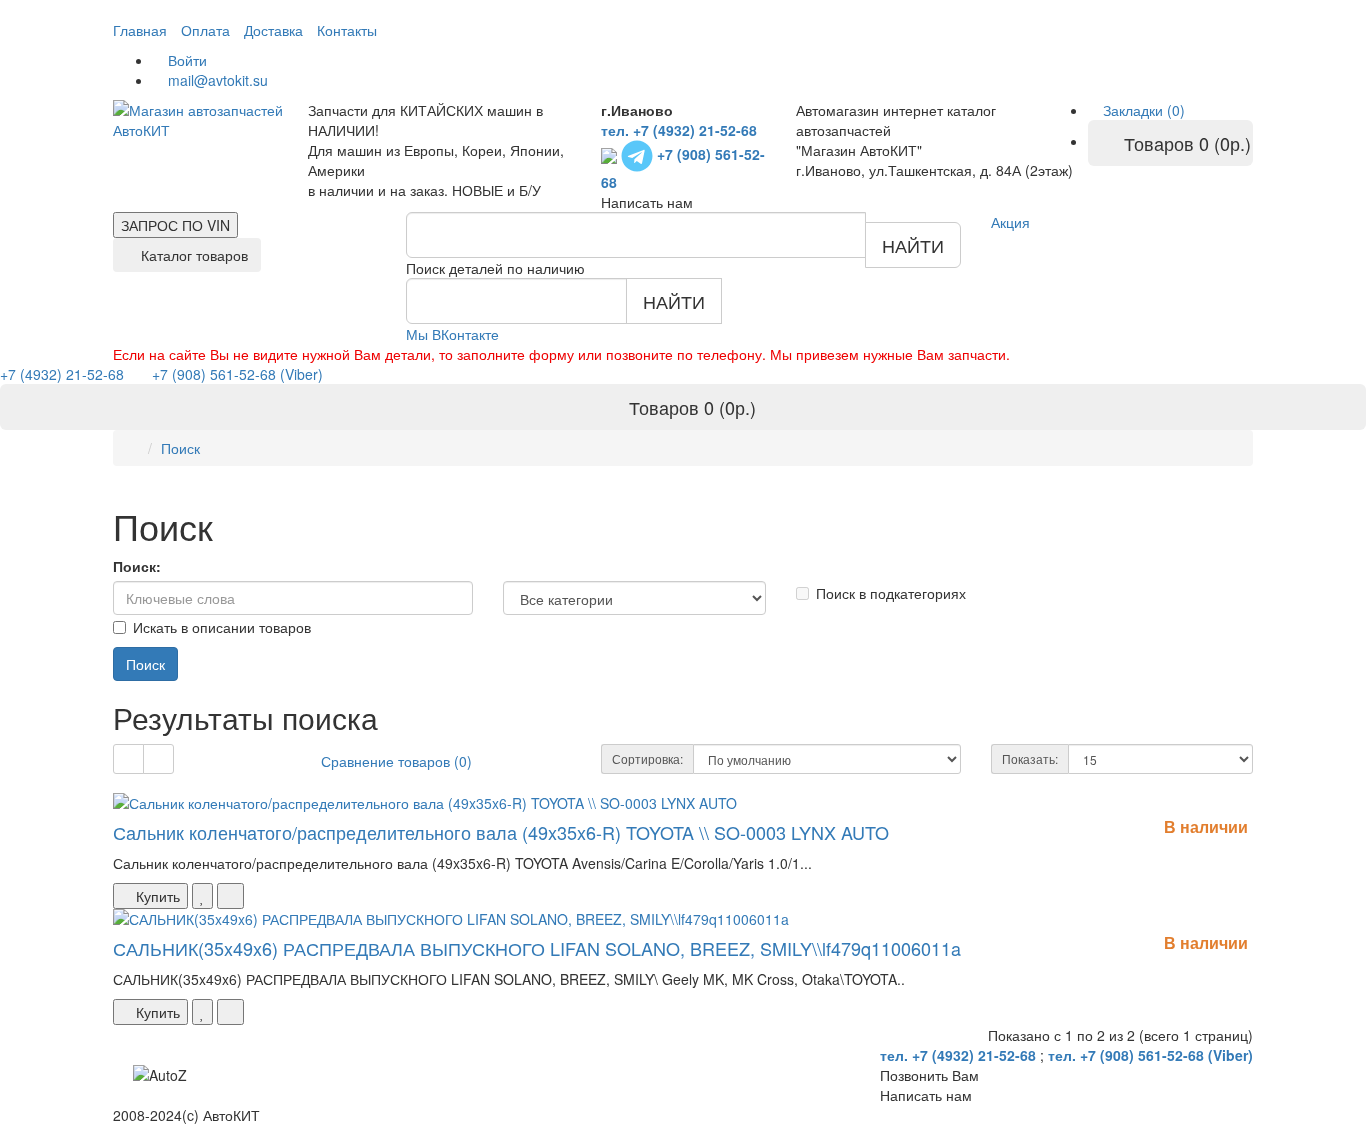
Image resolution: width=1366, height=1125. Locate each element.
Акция (1010, 222)
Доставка (273, 30)
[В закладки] (202, 896)
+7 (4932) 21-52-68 (64, 374)
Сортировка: (647, 758)
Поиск (180, 448)
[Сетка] (158, 759)
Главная (140, 30)
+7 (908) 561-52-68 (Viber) (225, 374)
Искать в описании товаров (222, 627)
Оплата (205, 30)
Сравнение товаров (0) (396, 761)
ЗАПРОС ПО (175, 225)
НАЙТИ (913, 245)
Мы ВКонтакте (452, 334)
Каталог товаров (192, 255)
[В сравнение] (230, 896)
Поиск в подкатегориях (891, 593)
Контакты (347, 30)
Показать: (1030, 758)
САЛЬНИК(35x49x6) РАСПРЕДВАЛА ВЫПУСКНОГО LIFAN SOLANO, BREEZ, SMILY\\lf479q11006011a (537, 948)
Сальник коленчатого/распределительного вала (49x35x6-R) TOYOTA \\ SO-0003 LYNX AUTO (501, 832)
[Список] (128, 759)
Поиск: (137, 566)
